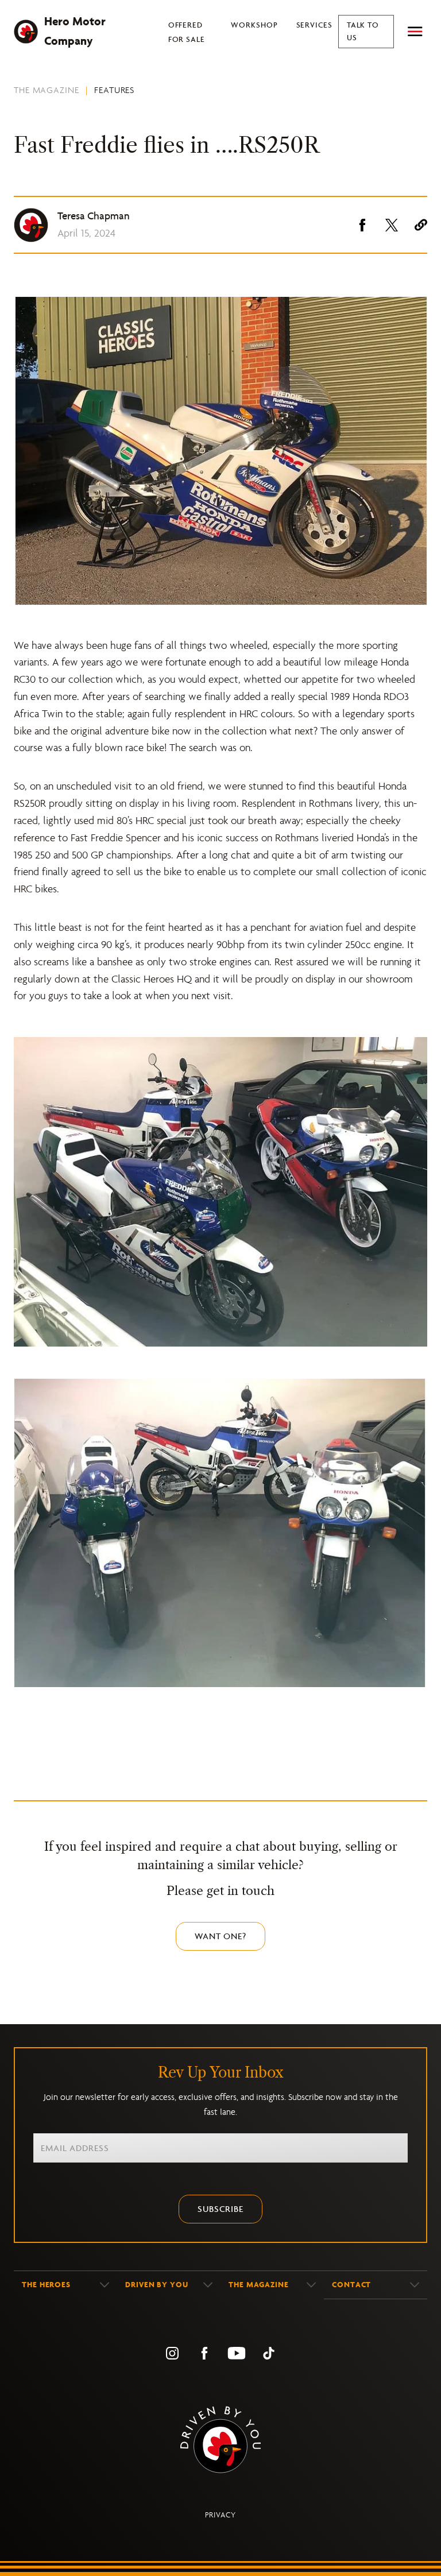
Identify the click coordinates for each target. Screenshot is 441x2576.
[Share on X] (392, 225)
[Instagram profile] (172, 2353)
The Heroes (46, 2285)
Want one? (220, 1936)
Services (314, 25)
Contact (351, 2285)
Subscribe (220, 2209)
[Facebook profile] (204, 2353)
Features (114, 90)
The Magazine (47, 90)
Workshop (254, 25)
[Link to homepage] (220, 2440)
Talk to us (363, 31)
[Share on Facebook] (362, 225)
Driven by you (157, 2285)
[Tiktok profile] (269, 2353)
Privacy (220, 2515)
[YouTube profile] (237, 2353)
